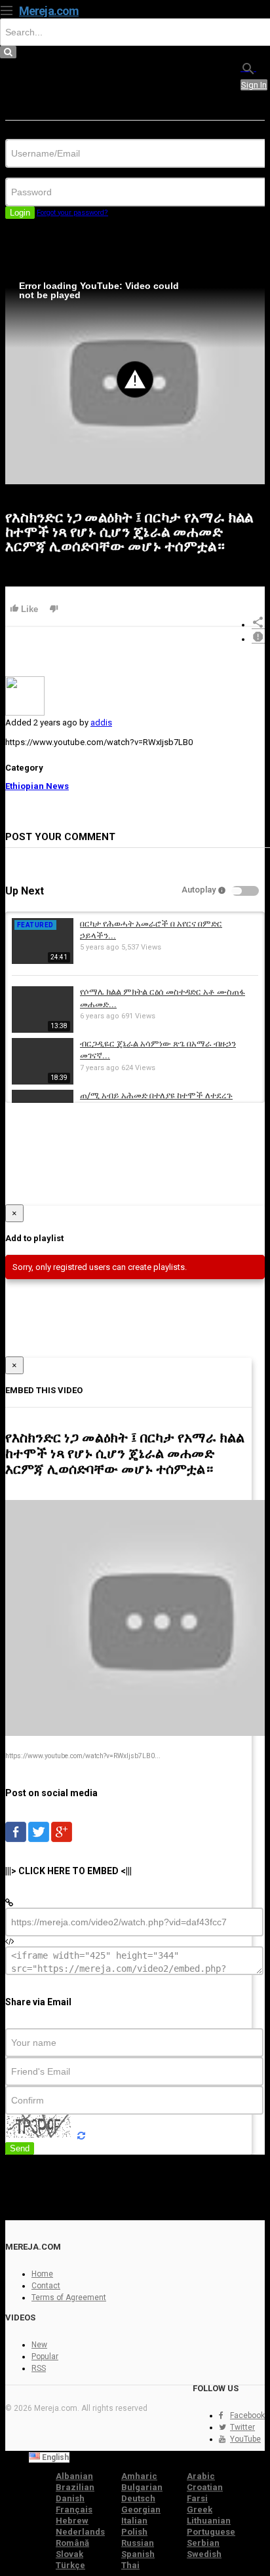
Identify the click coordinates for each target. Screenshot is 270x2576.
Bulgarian (142, 2487)
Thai (130, 2565)
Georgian (141, 2509)
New (39, 2345)
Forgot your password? (72, 213)
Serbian (203, 2543)
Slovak (69, 2554)
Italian (134, 2521)
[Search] (248, 68)
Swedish (204, 2554)
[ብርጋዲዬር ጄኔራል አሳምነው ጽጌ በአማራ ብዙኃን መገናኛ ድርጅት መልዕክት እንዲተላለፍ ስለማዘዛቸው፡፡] (43, 1082)
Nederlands (80, 2532)
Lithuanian (209, 2521)
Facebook (247, 2415)
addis (101, 722)
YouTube (245, 2439)
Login (20, 213)
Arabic (201, 2476)
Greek (200, 2509)
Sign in (254, 85)
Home (42, 2274)
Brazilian (75, 2487)
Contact (46, 2286)
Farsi (197, 2498)
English (54, 2457)
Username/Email (36, 134)
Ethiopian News (37, 786)
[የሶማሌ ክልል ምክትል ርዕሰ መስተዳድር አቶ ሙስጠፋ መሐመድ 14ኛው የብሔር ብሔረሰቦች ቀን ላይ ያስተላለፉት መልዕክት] (43, 1030)
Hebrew (72, 2521)
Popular (45, 2356)
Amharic (139, 2476)
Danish (70, 2498)
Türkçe (70, 2565)
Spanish (138, 2554)
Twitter (242, 2427)
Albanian (74, 2476)
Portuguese (211, 2532)
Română (72, 2543)
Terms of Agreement (69, 2297)
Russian (138, 2543)
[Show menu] (7, 9)
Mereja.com (49, 11)
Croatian (205, 2487)
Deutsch (138, 2498)
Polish (134, 2532)
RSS (39, 2368)
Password (24, 173)
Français (74, 2509)
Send (20, 2148)
